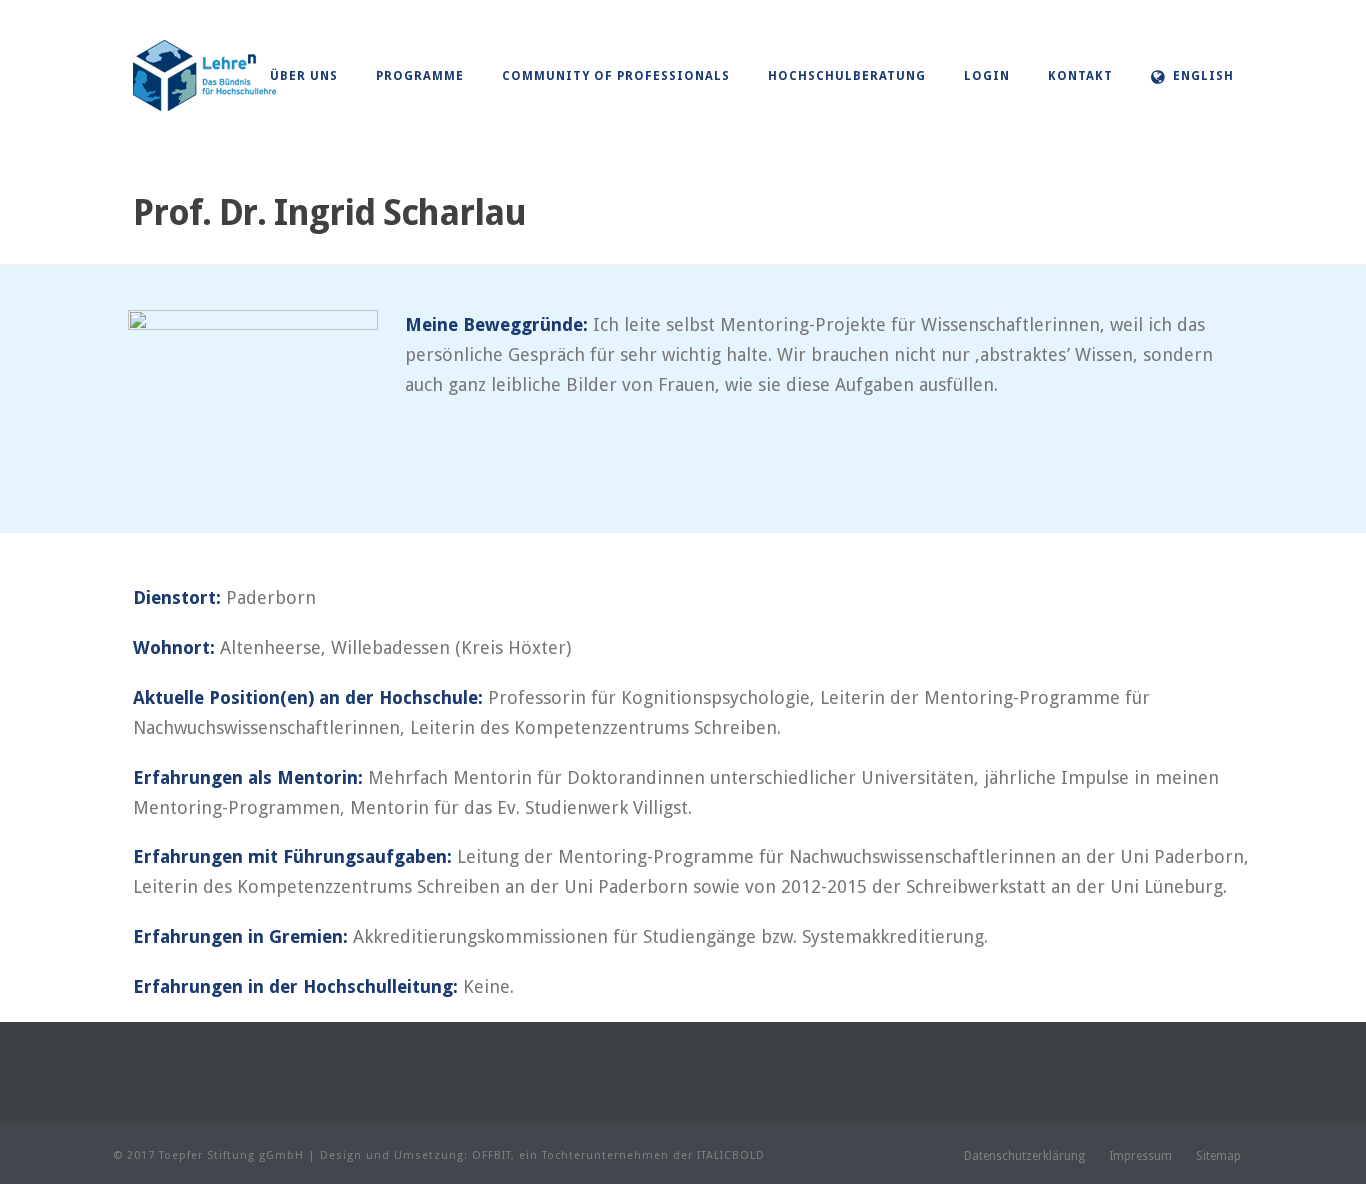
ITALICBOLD (731, 1155)
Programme (420, 76)
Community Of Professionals (616, 76)
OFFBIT (491, 1155)
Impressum (1140, 1156)
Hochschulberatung (847, 76)
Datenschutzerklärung (1024, 1156)
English (1203, 76)
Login (987, 76)
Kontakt (1080, 76)
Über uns (304, 76)
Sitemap (1218, 1156)
